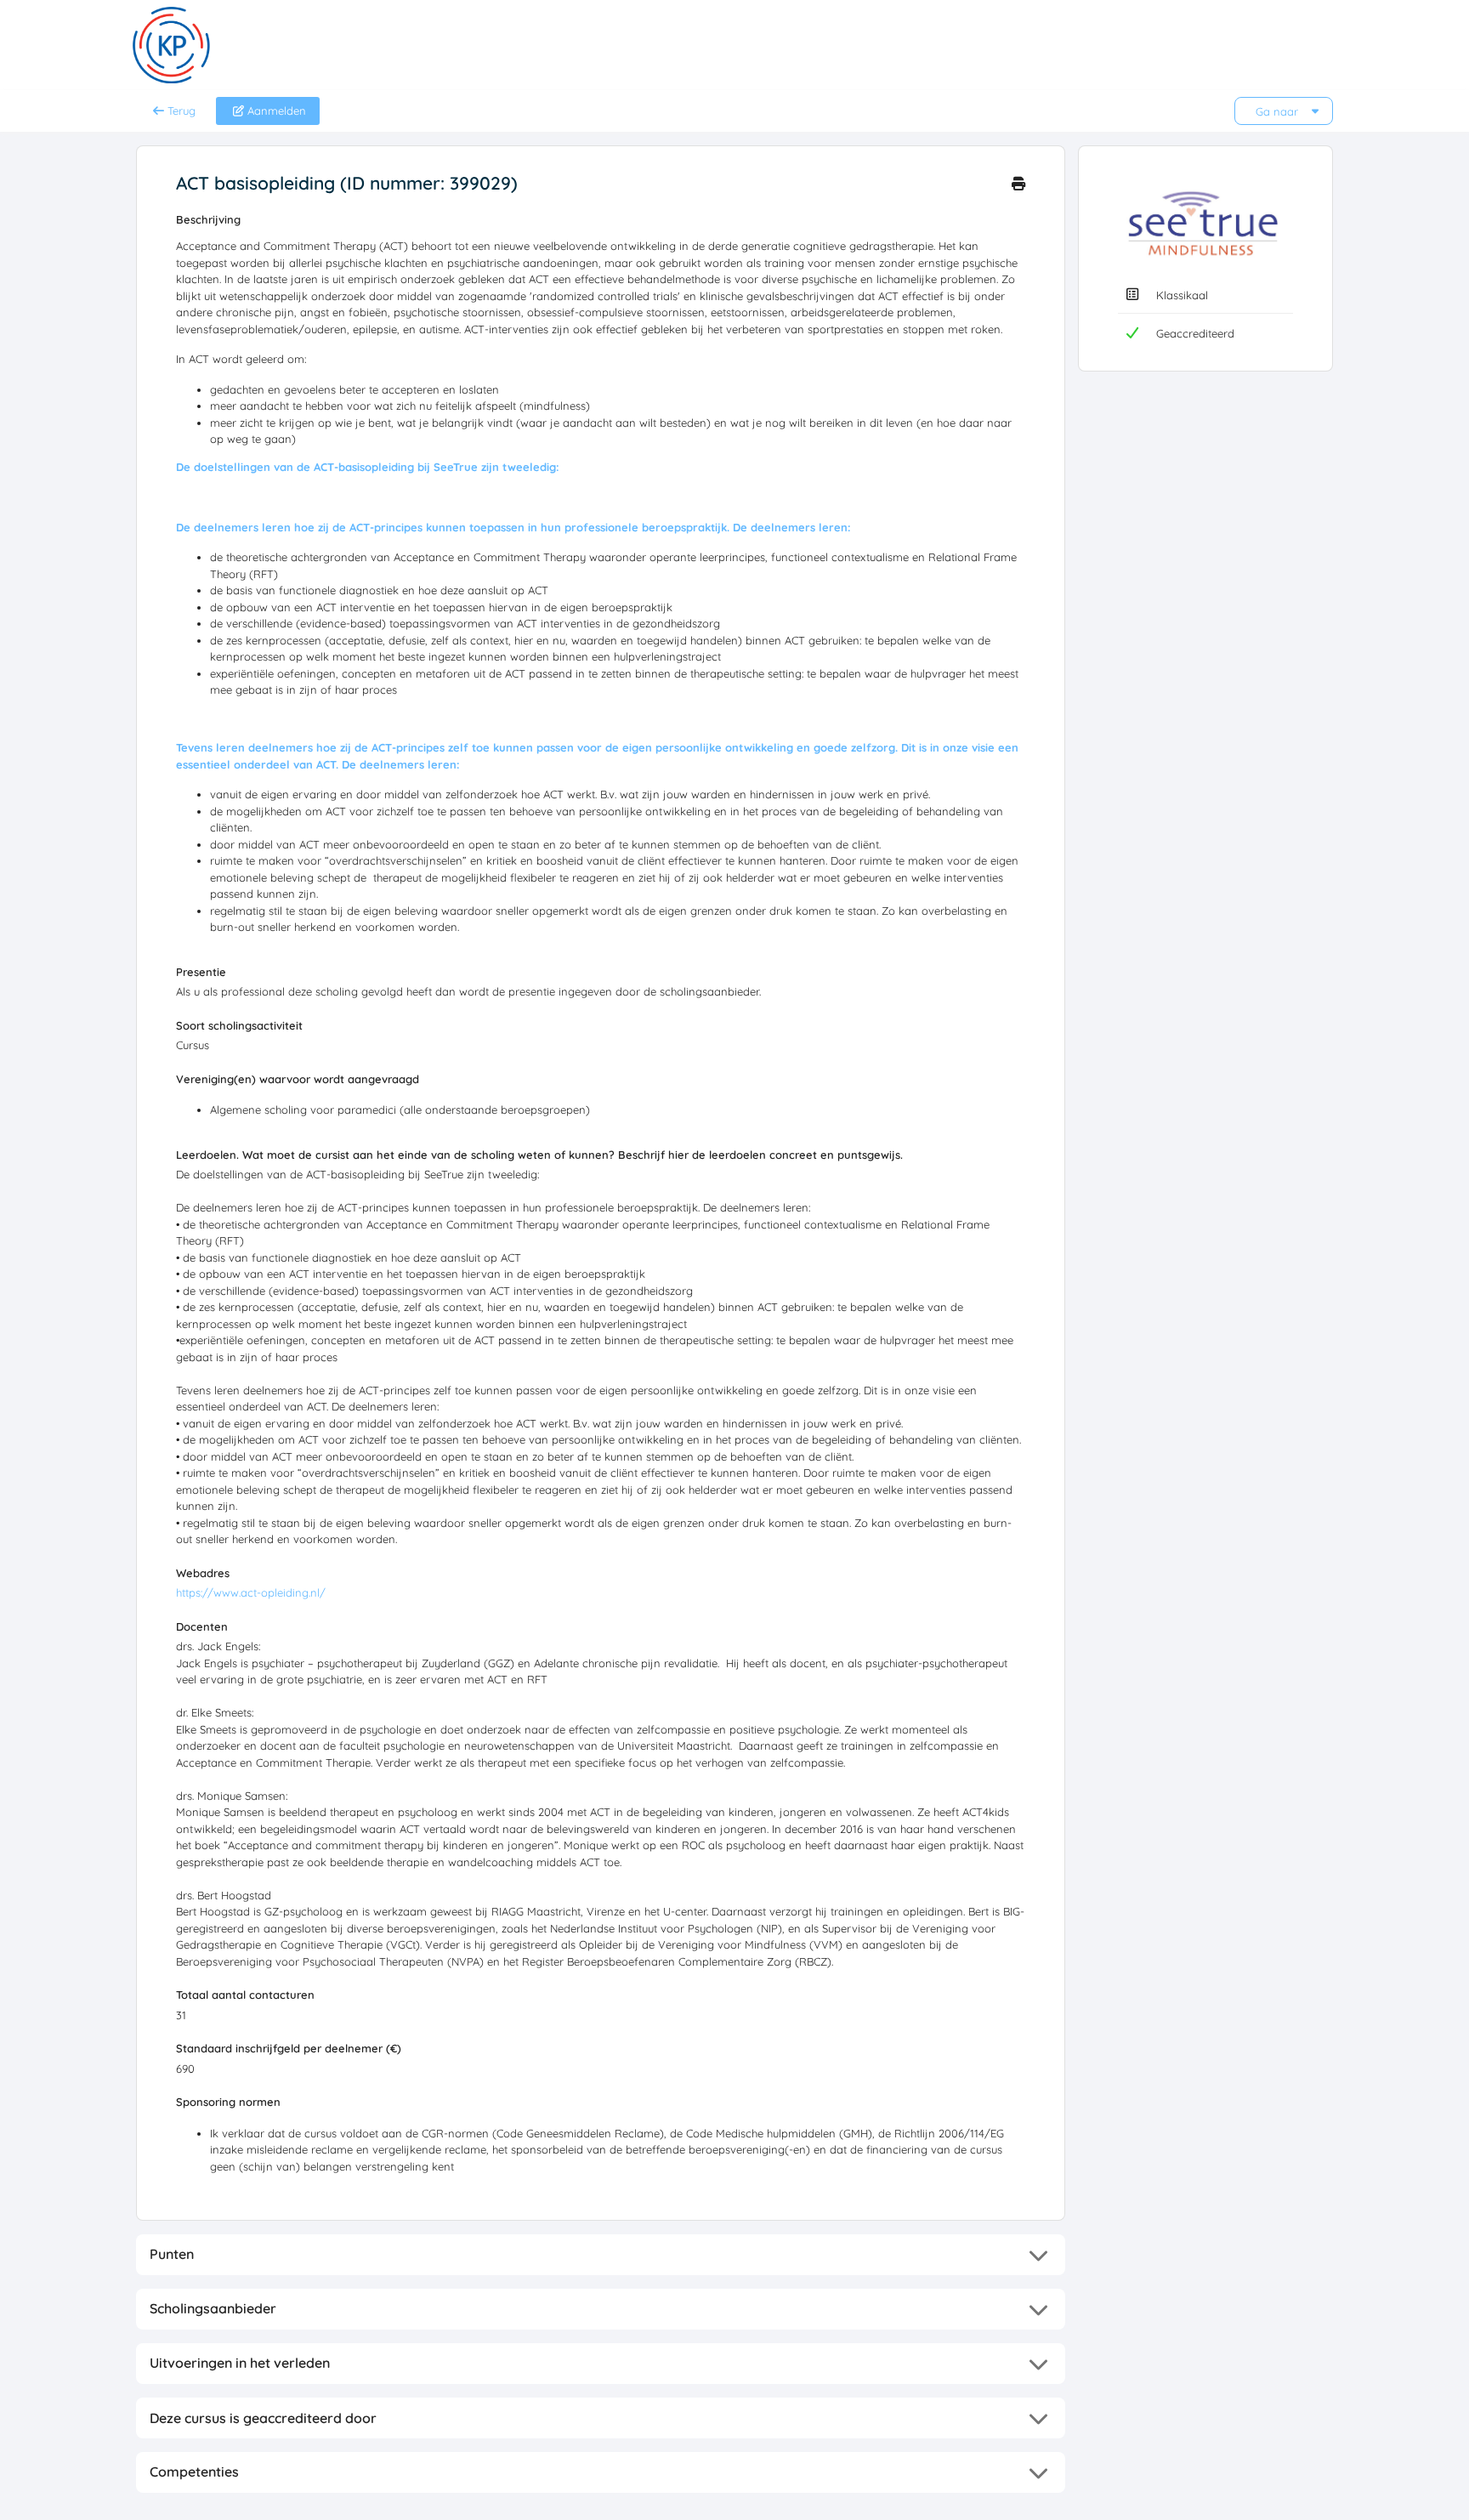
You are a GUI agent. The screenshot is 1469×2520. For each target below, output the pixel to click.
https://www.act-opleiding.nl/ (251, 1592)
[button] (601, 2255)
